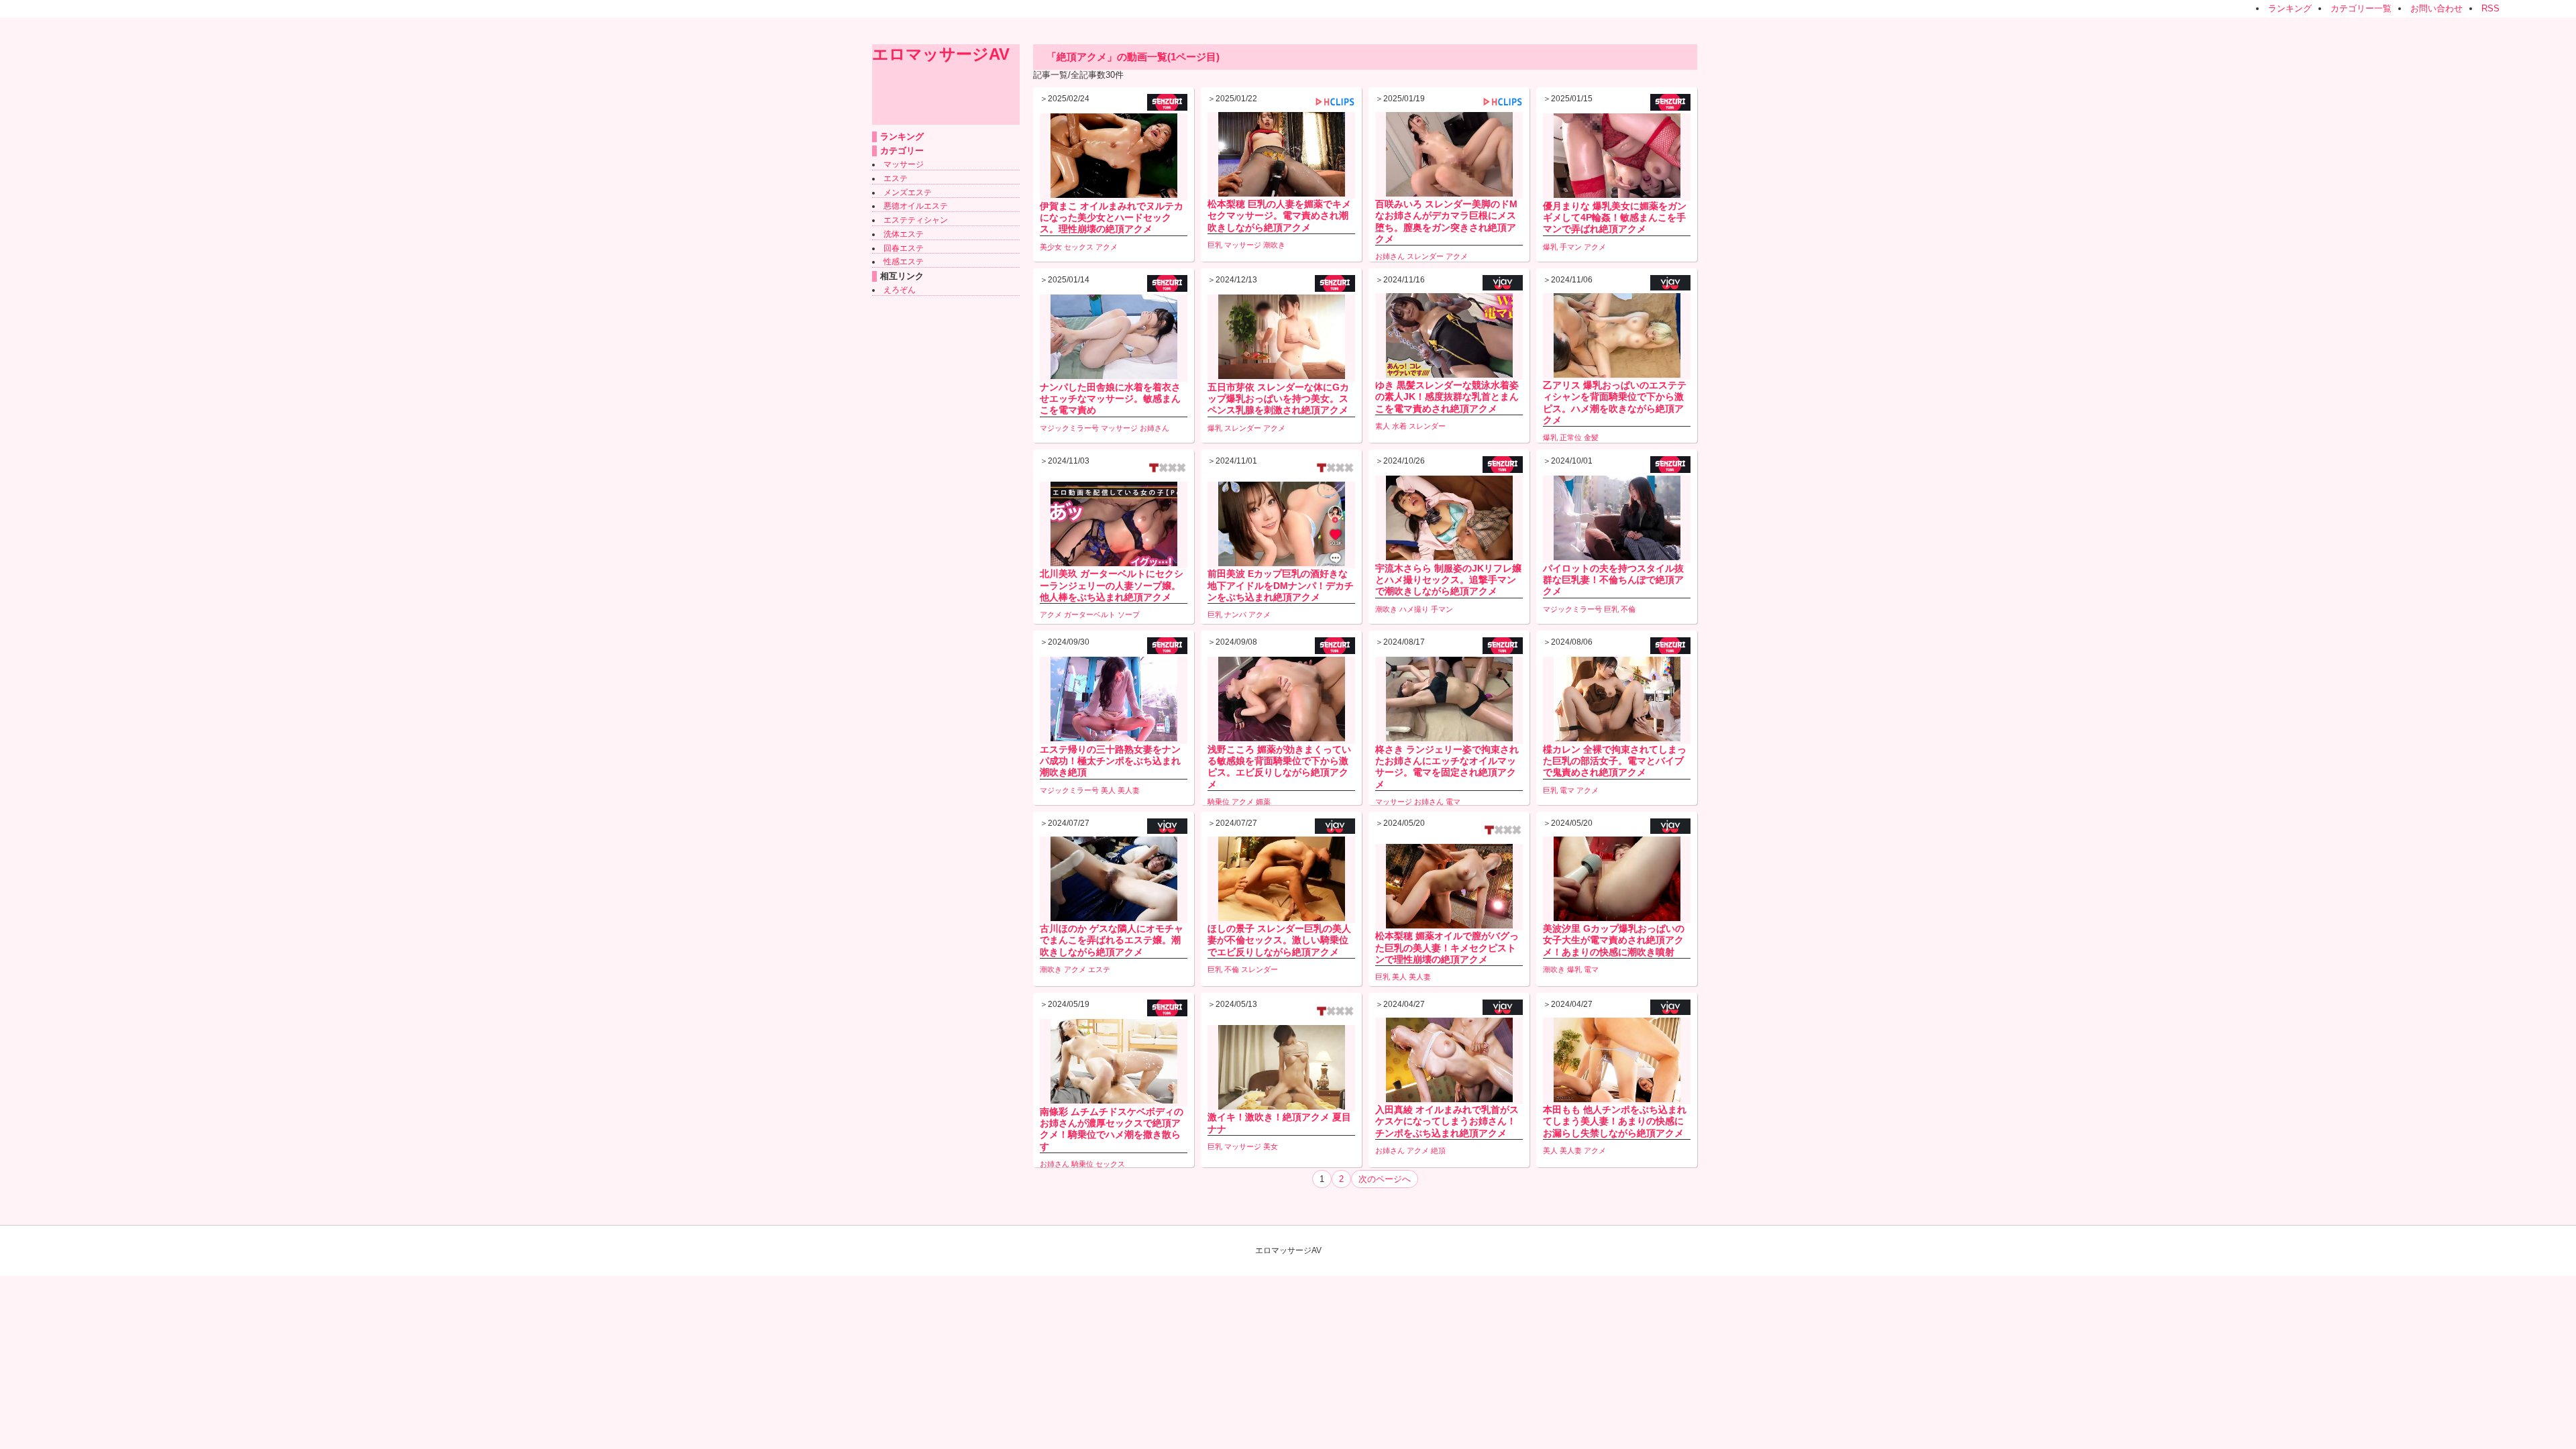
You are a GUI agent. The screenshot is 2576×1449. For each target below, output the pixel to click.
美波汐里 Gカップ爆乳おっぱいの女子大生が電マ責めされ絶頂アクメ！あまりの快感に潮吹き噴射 (1614, 940)
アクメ (1107, 247)
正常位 (1571, 437)
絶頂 (1438, 1150)
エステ (896, 178)
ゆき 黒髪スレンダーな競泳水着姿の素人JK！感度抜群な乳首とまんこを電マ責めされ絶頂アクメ (1447, 396)
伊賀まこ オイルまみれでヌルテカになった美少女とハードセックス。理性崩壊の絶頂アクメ (1112, 217)
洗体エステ (904, 234)
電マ (1453, 802)
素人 (1383, 426)
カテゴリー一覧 (2361, 8)
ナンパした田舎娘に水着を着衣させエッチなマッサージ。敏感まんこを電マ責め (1110, 398)
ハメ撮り (1414, 609)
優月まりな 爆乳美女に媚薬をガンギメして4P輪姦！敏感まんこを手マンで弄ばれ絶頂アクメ (1615, 217)
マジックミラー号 (1069, 428)
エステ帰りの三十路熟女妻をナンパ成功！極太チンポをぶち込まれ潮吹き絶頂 (1110, 761)
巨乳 (1215, 245)
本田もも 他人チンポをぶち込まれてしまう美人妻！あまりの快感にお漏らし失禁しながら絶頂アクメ (1615, 1121)
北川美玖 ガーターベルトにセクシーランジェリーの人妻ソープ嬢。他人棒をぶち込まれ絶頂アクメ (1112, 585)
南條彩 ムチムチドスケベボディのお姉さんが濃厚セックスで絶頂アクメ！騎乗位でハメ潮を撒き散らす (1112, 1129)
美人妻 (1129, 790)
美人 (1108, 790)
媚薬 (1263, 802)
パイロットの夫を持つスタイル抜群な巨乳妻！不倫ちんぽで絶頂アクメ (1613, 580)
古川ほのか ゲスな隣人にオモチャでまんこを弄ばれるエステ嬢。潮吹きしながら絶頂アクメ (1112, 940)
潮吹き (1274, 245)
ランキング (2290, 8)
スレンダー (1425, 256)
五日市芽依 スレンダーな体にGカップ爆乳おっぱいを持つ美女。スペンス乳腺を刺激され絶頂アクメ (1278, 398)
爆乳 (1550, 247)
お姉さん (1390, 256)
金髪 (1591, 437)
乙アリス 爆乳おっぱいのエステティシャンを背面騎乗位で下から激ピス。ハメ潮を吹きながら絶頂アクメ (1615, 402)
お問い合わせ (2436, 8)
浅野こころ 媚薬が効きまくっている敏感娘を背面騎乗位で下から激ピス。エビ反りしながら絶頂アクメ (1279, 767)
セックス (1079, 247)
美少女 (1051, 247)
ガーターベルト (1090, 614)
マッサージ (904, 164)
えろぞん (900, 290)
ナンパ (1235, 614)
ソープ (1129, 614)
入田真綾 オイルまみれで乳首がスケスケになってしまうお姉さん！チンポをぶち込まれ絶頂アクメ (1447, 1121)
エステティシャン (916, 220)
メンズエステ (908, 193)
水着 (1399, 426)
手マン (1571, 247)
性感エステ (904, 262)
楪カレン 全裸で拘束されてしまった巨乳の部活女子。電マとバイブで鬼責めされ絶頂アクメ (1615, 761)
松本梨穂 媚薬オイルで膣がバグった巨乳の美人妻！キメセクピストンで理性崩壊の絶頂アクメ (1447, 947)
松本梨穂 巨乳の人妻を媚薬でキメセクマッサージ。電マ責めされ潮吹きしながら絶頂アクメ (1279, 215)
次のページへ (1385, 1179)
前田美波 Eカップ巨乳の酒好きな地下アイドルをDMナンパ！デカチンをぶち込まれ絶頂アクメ (1281, 585)
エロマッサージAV (941, 54)
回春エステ (904, 248)
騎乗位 (1219, 802)
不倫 (1628, 609)
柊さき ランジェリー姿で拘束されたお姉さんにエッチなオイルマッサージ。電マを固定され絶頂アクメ (1447, 767)
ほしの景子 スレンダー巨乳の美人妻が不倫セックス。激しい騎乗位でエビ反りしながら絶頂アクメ (1279, 940)
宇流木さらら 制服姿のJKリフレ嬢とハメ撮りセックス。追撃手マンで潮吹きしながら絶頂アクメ (1448, 580)
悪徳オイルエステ (916, 206)
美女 (1271, 1146)
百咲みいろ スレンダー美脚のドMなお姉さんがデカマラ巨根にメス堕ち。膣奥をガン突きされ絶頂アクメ (1446, 221)
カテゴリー (902, 151)
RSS (2490, 8)
